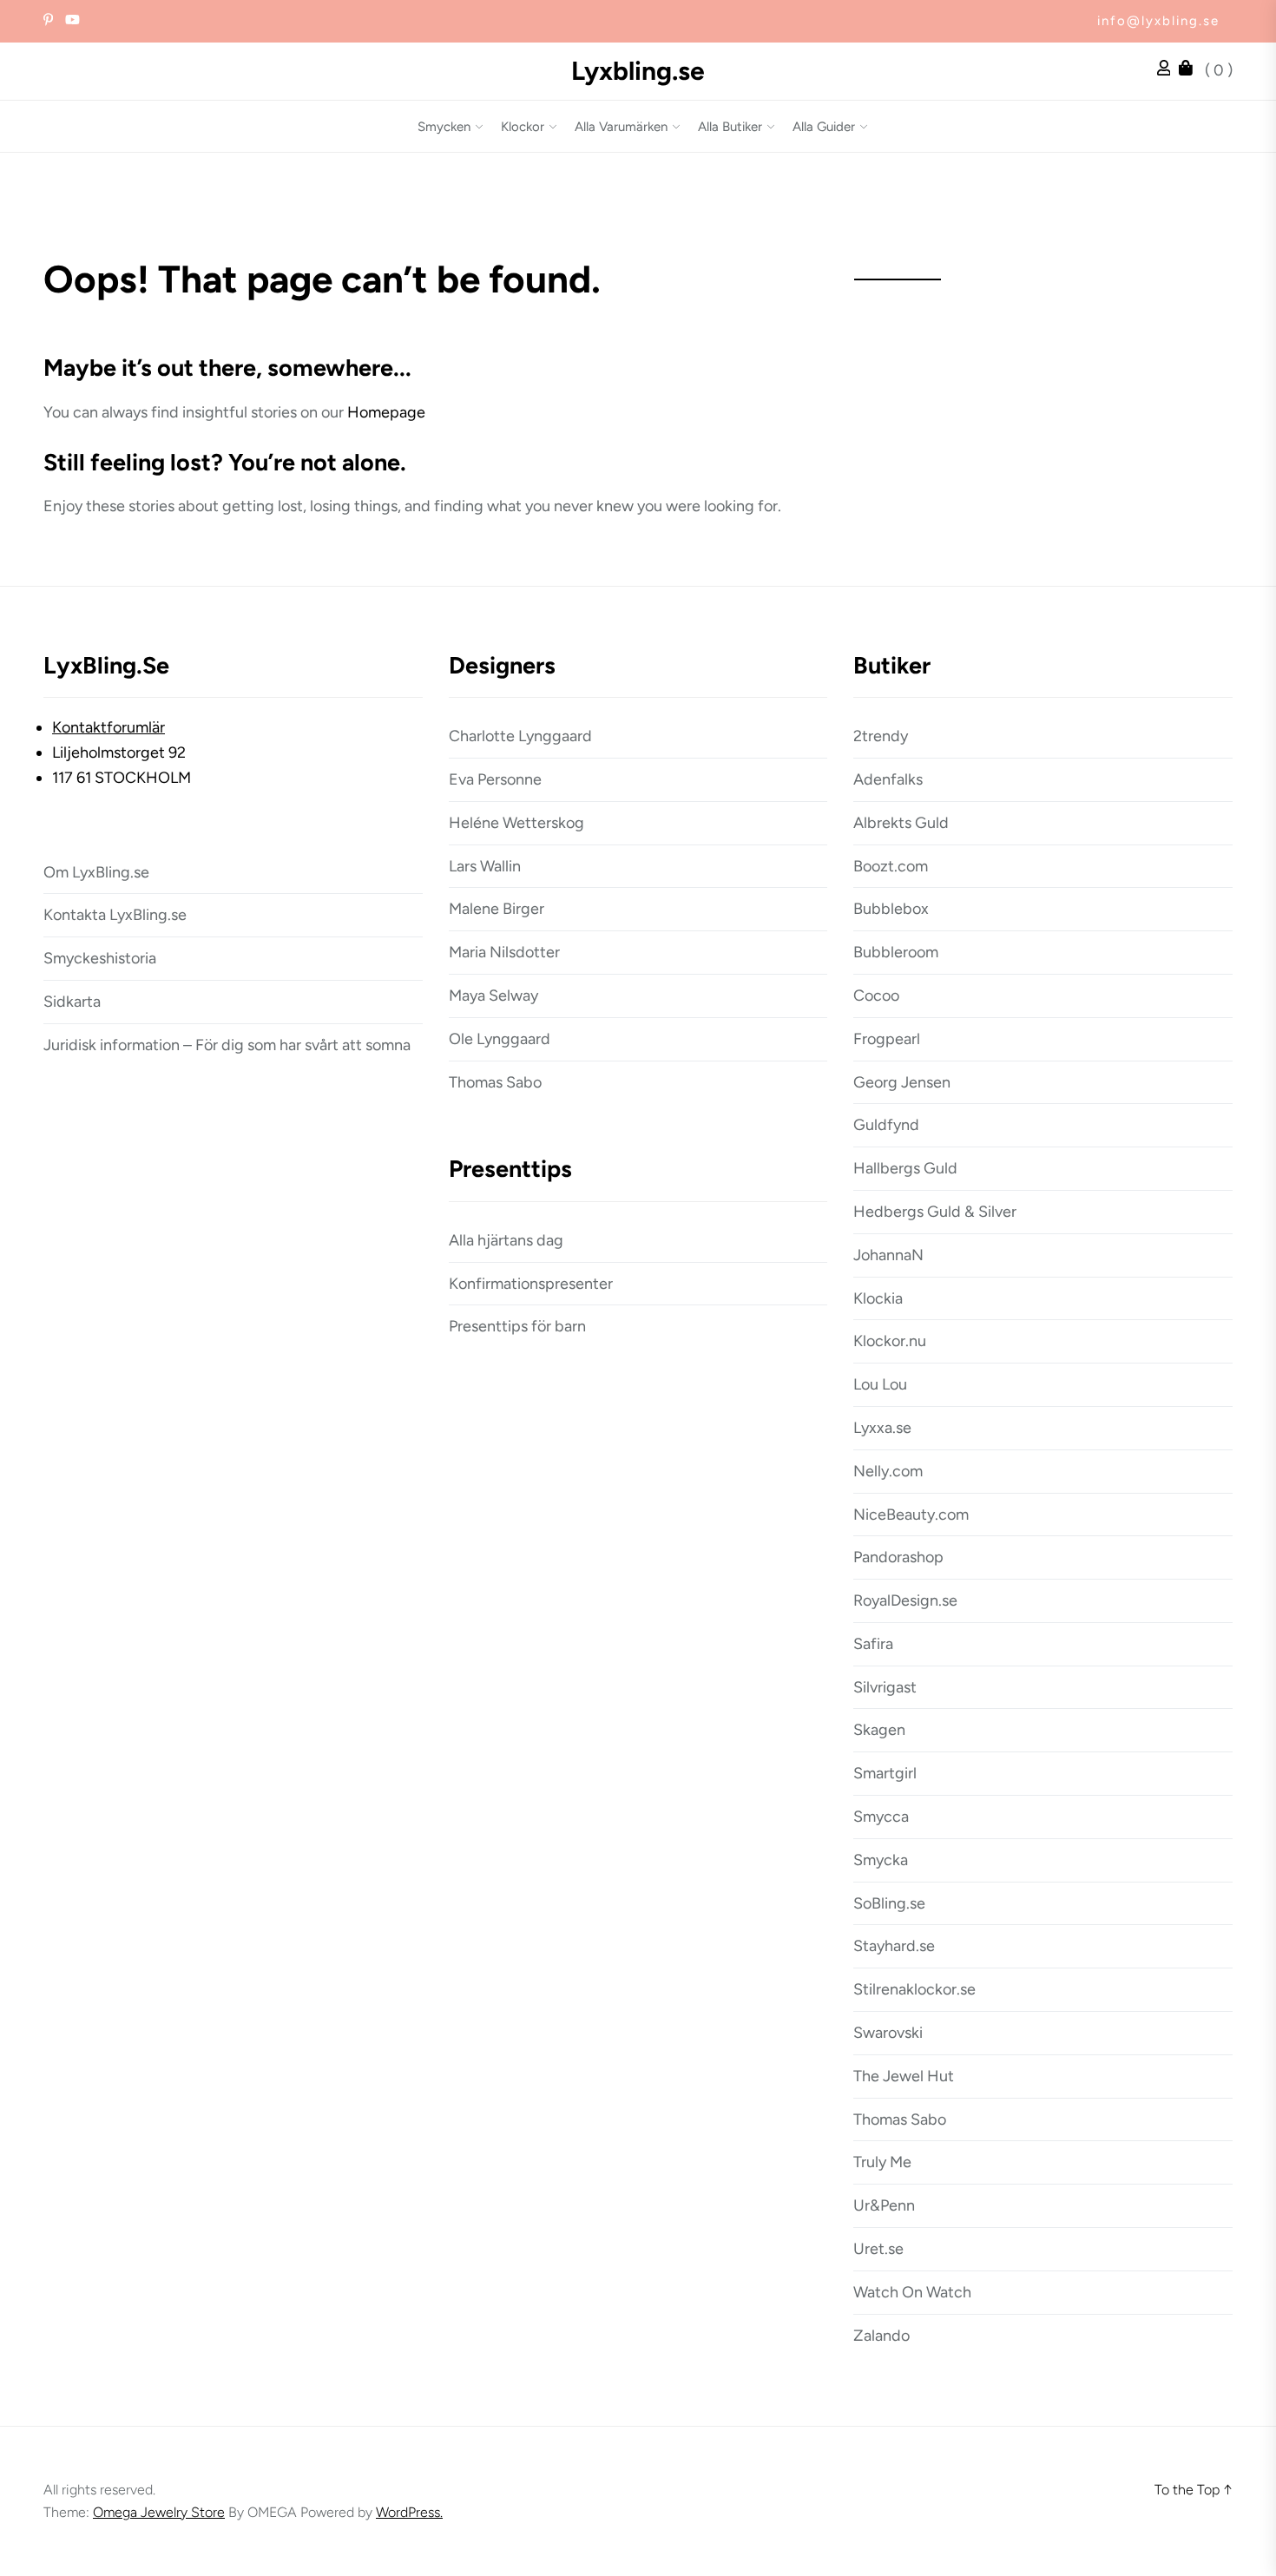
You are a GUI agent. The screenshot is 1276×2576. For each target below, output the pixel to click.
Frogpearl (887, 1039)
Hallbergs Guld (905, 1168)
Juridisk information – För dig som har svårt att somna (227, 1045)
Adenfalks (888, 779)
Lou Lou (880, 1384)
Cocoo (876, 996)
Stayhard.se (894, 1946)
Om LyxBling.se (96, 872)
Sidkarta (72, 1002)
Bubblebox (891, 909)
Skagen (879, 1730)
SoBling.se (889, 1903)
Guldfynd (886, 1125)
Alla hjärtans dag (506, 1240)
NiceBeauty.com (911, 1515)
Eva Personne (495, 779)
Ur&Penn (884, 2205)
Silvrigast (885, 1687)
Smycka (881, 1860)
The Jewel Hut (904, 2076)
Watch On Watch (912, 2292)
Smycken (444, 127)
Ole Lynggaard (500, 1039)
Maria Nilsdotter (504, 952)
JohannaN (888, 1255)
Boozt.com (891, 866)
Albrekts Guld (901, 823)
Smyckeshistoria (100, 958)
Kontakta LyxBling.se (115, 915)
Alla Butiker (730, 127)
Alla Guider (824, 127)
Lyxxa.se (882, 1428)
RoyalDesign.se (905, 1600)
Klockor (523, 127)
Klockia (878, 1298)
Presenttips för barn (517, 1326)
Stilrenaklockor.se (914, 1989)
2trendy (881, 736)
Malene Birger (497, 909)
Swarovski (888, 2033)
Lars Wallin (485, 866)
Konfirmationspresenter (531, 1284)
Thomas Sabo (495, 1082)
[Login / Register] (1168, 70)
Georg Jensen (902, 1082)
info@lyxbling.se (1158, 21)
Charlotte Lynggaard (520, 736)
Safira (873, 1644)
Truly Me (882, 2162)
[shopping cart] (1190, 70)
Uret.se (878, 2249)
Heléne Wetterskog (516, 823)
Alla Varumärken (621, 127)
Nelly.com (888, 1471)
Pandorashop (898, 1557)
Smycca (881, 1817)
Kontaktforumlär (109, 727)
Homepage (386, 412)
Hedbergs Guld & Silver (935, 1212)
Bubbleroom (896, 952)
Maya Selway (493, 996)
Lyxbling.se (638, 71)
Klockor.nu (890, 1341)
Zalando (881, 2336)
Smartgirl (885, 1773)
